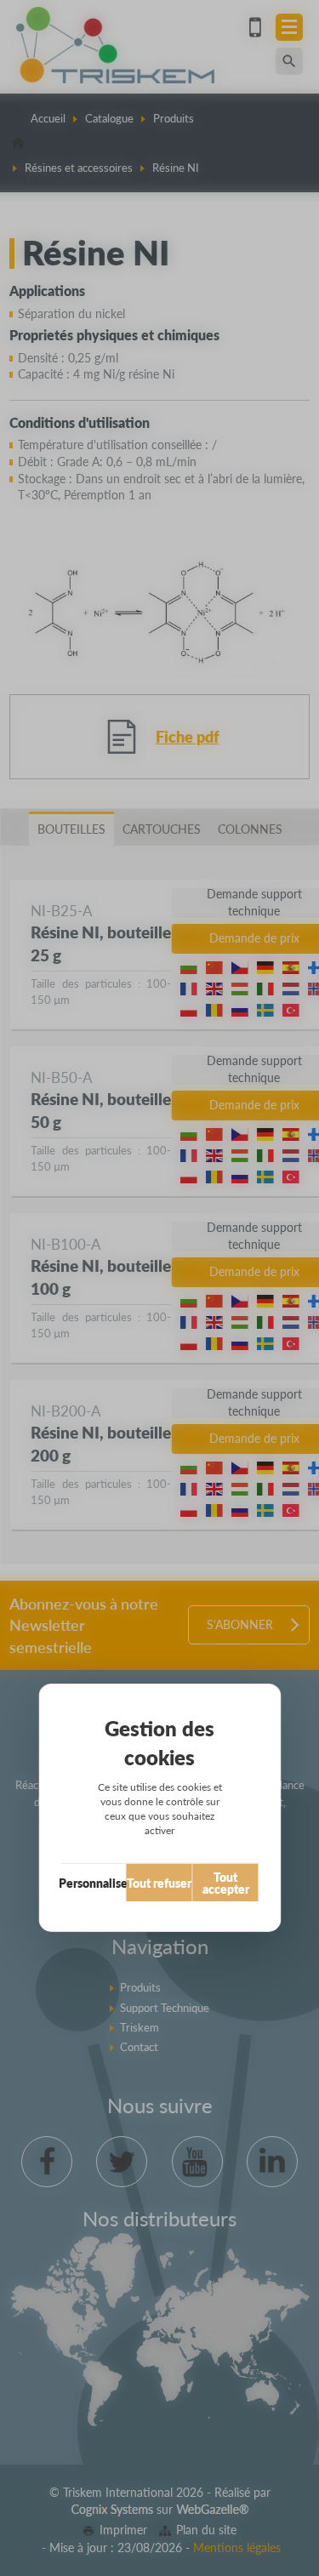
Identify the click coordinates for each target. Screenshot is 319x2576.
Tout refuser (159, 1883)
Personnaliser (94, 1883)
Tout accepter (226, 1883)
